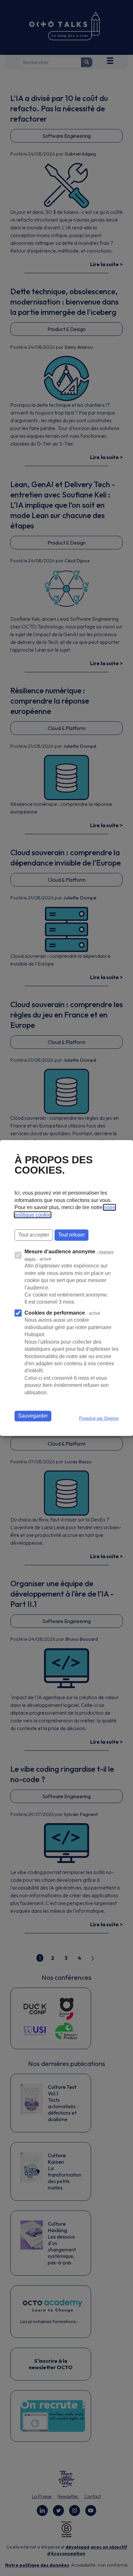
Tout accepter (34, 1235)
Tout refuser (72, 1235)
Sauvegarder (33, 1416)
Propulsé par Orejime (99, 1418)
